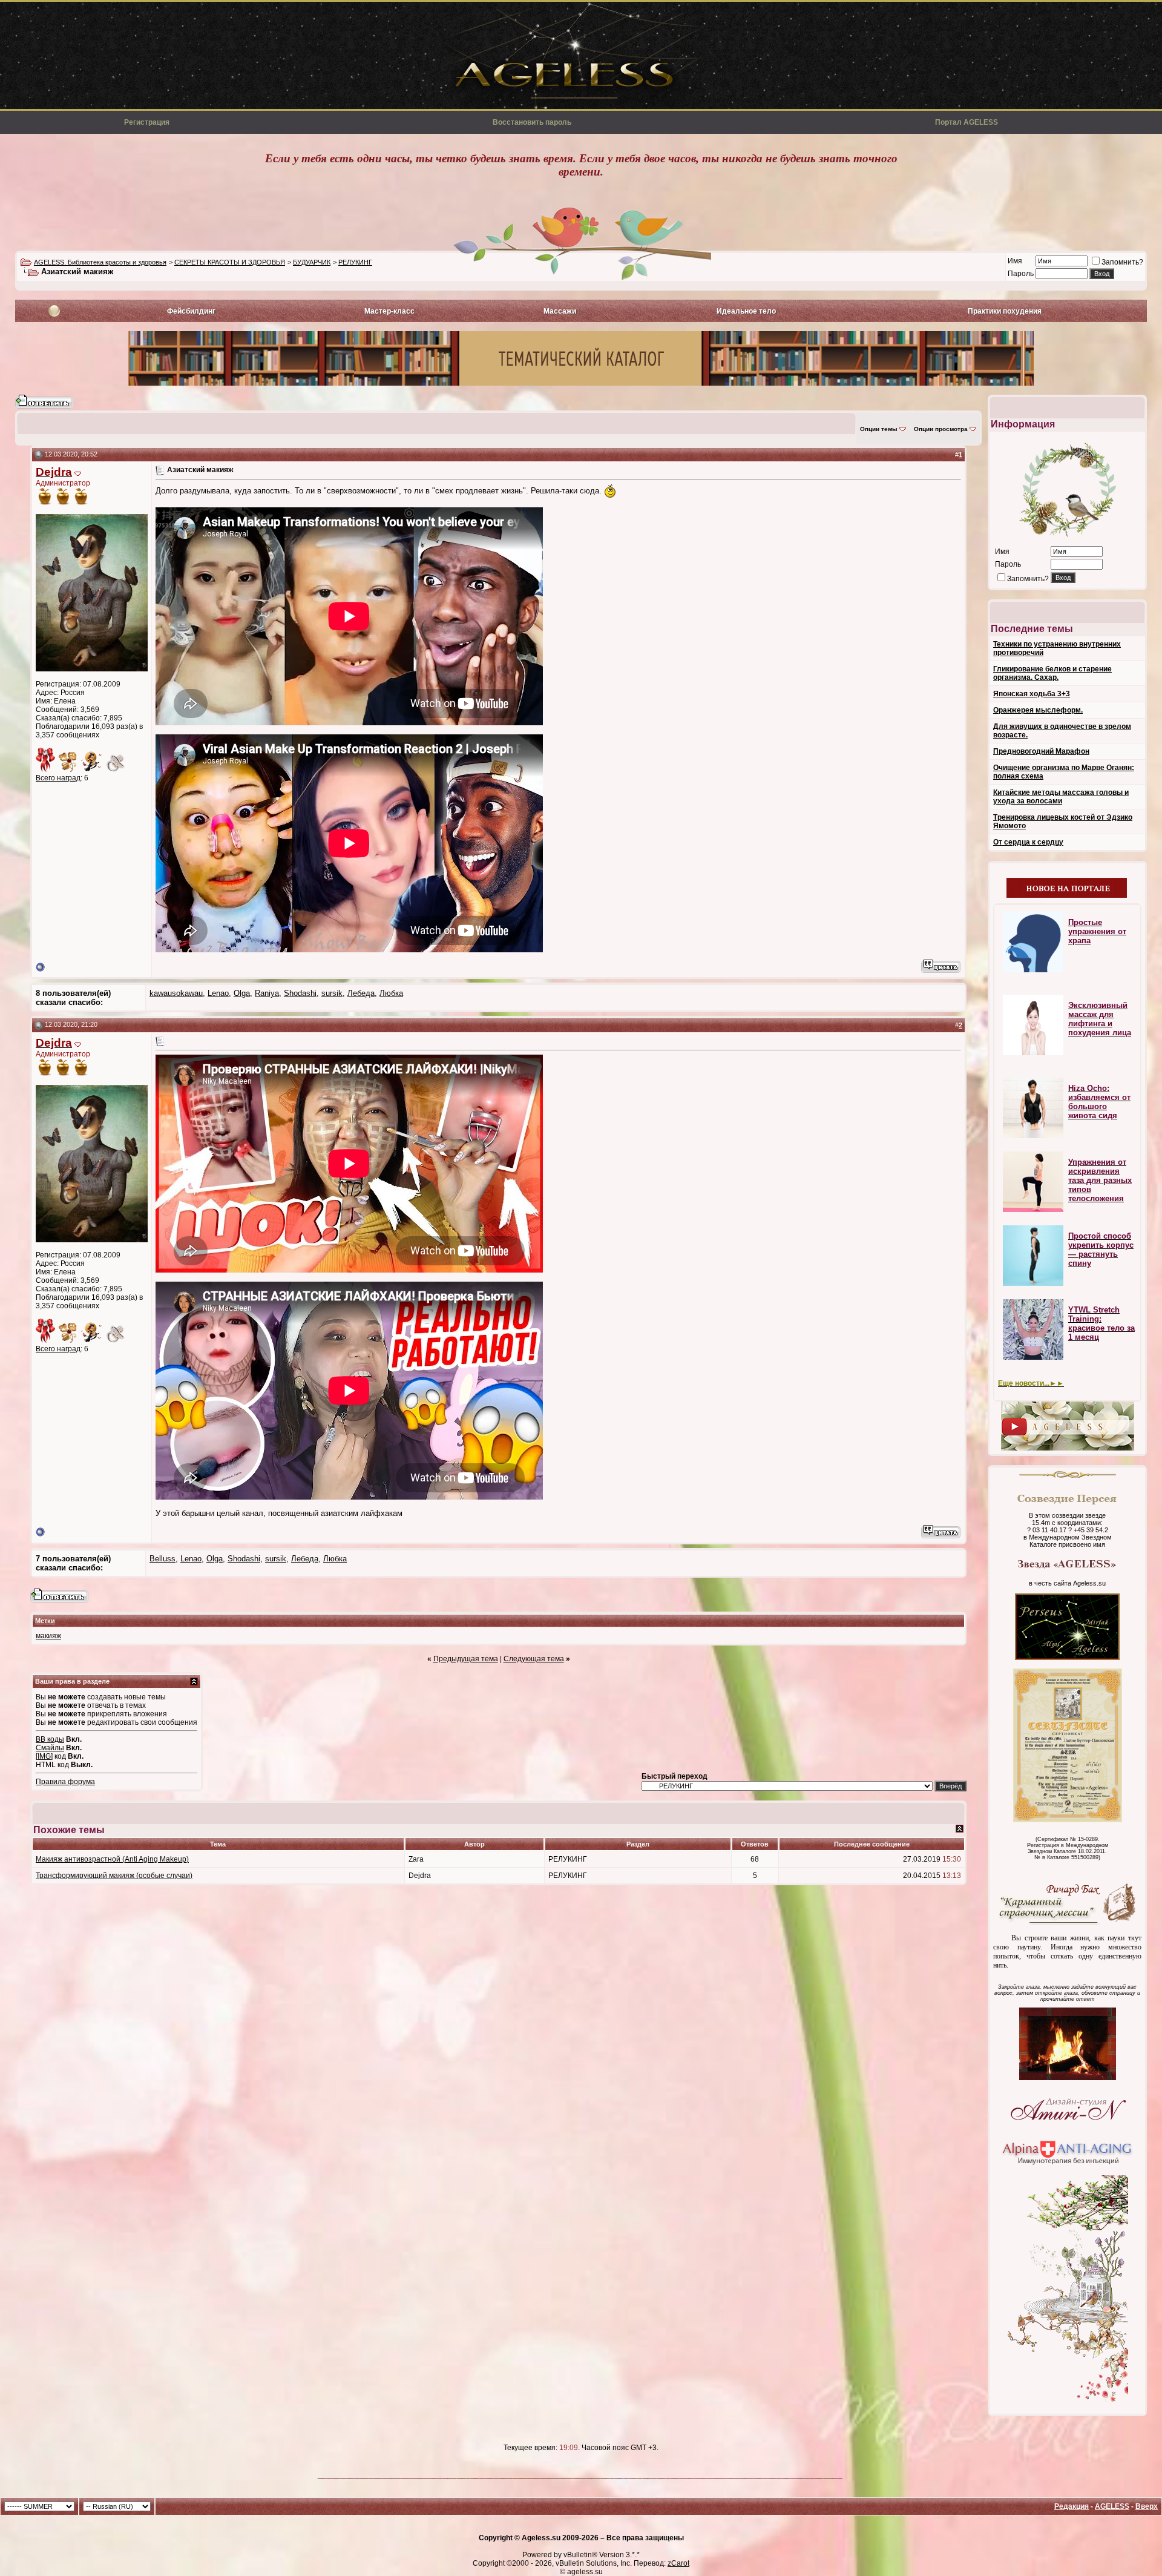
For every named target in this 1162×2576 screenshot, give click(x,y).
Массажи (560, 311)
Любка (391, 993)
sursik (332, 993)
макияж (48, 1636)
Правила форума (65, 1782)
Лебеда (361, 993)
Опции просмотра (941, 429)
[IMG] (44, 1756)
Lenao (218, 993)
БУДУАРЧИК (312, 262)
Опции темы (879, 429)
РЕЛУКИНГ (355, 262)
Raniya (267, 993)
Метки (45, 1621)
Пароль (1021, 274)
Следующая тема (534, 1659)
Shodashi (300, 993)
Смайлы (50, 1748)
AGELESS (1112, 2506)
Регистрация (147, 122)
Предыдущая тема (466, 1659)
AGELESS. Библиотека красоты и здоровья (100, 262)
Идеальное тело (746, 311)
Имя (1015, 261)
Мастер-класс (389, 311)
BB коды (50, 1739)
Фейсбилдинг (191, 311)
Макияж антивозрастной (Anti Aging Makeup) (112, 1859)
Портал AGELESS (967, 122)
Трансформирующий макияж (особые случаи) (114, 1876)
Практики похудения (1005, 311)
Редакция (1072, 2506)
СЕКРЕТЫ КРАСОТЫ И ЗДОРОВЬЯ (230, 262)
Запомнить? (1122, 262)
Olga (242, 993)
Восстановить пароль (532, 122)
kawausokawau (176, 993)
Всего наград (58, 778)
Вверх (1147, 2506)
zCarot (678, 2563)
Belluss (162, 1559)
